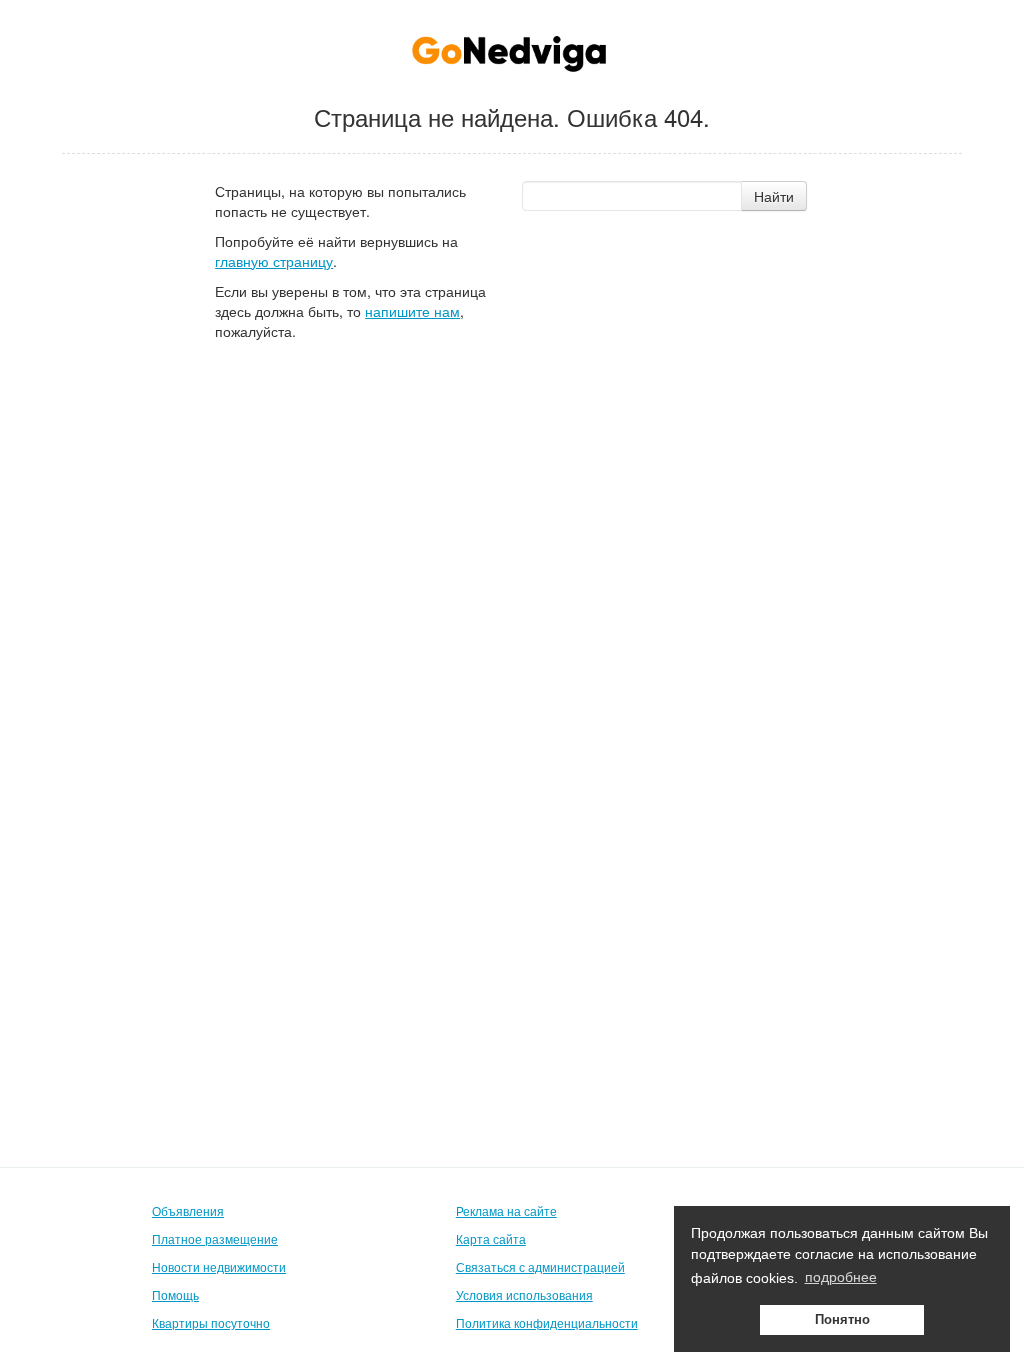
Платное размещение (215, 1238)
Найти (774, 196)
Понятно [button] (842, 1320)
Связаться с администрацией (540, 1266)
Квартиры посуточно (211, 1322)
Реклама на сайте (506, 1210)
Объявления (188, 1210)
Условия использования (524, 1294)
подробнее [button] (841, 1277)
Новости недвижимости (219, 1266)
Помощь (175, 1294)
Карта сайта (491, 1238)
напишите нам (412, 311)
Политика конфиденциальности (547, 1322)
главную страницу (274, 261)
